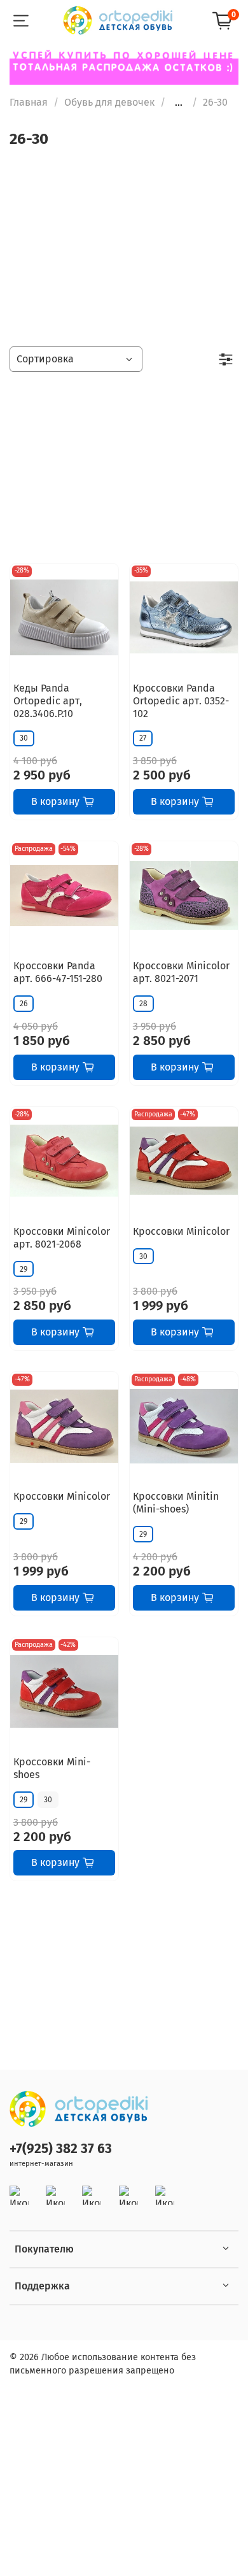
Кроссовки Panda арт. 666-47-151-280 (58, 972)
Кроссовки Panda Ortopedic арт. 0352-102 (181, 701)
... (179, 103)
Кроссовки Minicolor (181, 1231)
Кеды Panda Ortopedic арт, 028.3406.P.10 (48, 701)
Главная (29, 102)
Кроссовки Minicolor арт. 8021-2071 (181, 972)
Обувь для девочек (109, 102)
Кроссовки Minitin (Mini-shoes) (176, 1503)
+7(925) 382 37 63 (61, 2149)
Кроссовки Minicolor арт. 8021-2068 (62, 1238)
